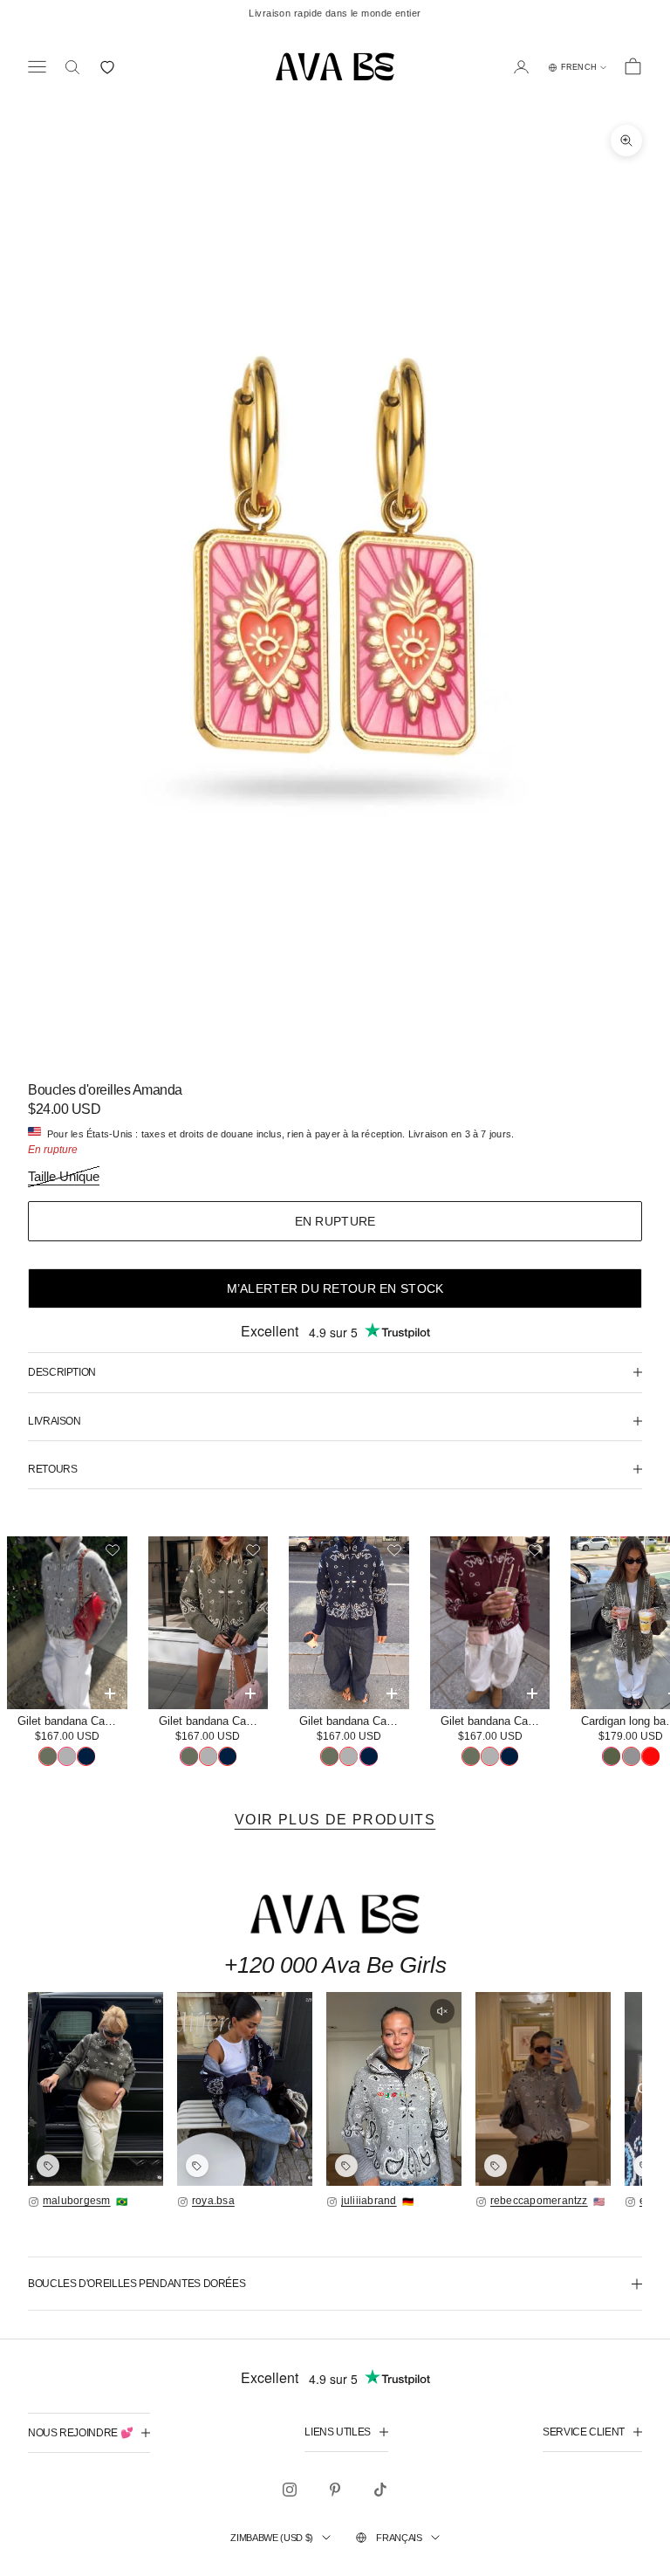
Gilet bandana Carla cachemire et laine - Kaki (214, 1721)
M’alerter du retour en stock (335, 1288)
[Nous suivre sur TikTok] (380, 2490)
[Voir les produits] (48, 2166)
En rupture (335, 1221)
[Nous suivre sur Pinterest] (335, 2490)
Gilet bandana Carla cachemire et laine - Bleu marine (354, 1721)
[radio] (48, 1756)
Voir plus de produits (335, 1820)
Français (399, 2538)
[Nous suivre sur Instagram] (290, 2490)
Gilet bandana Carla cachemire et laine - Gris (72, 1721)
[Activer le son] (442, 2011)
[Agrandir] (96, 2089)
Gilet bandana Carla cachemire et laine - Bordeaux (496, 1721)
